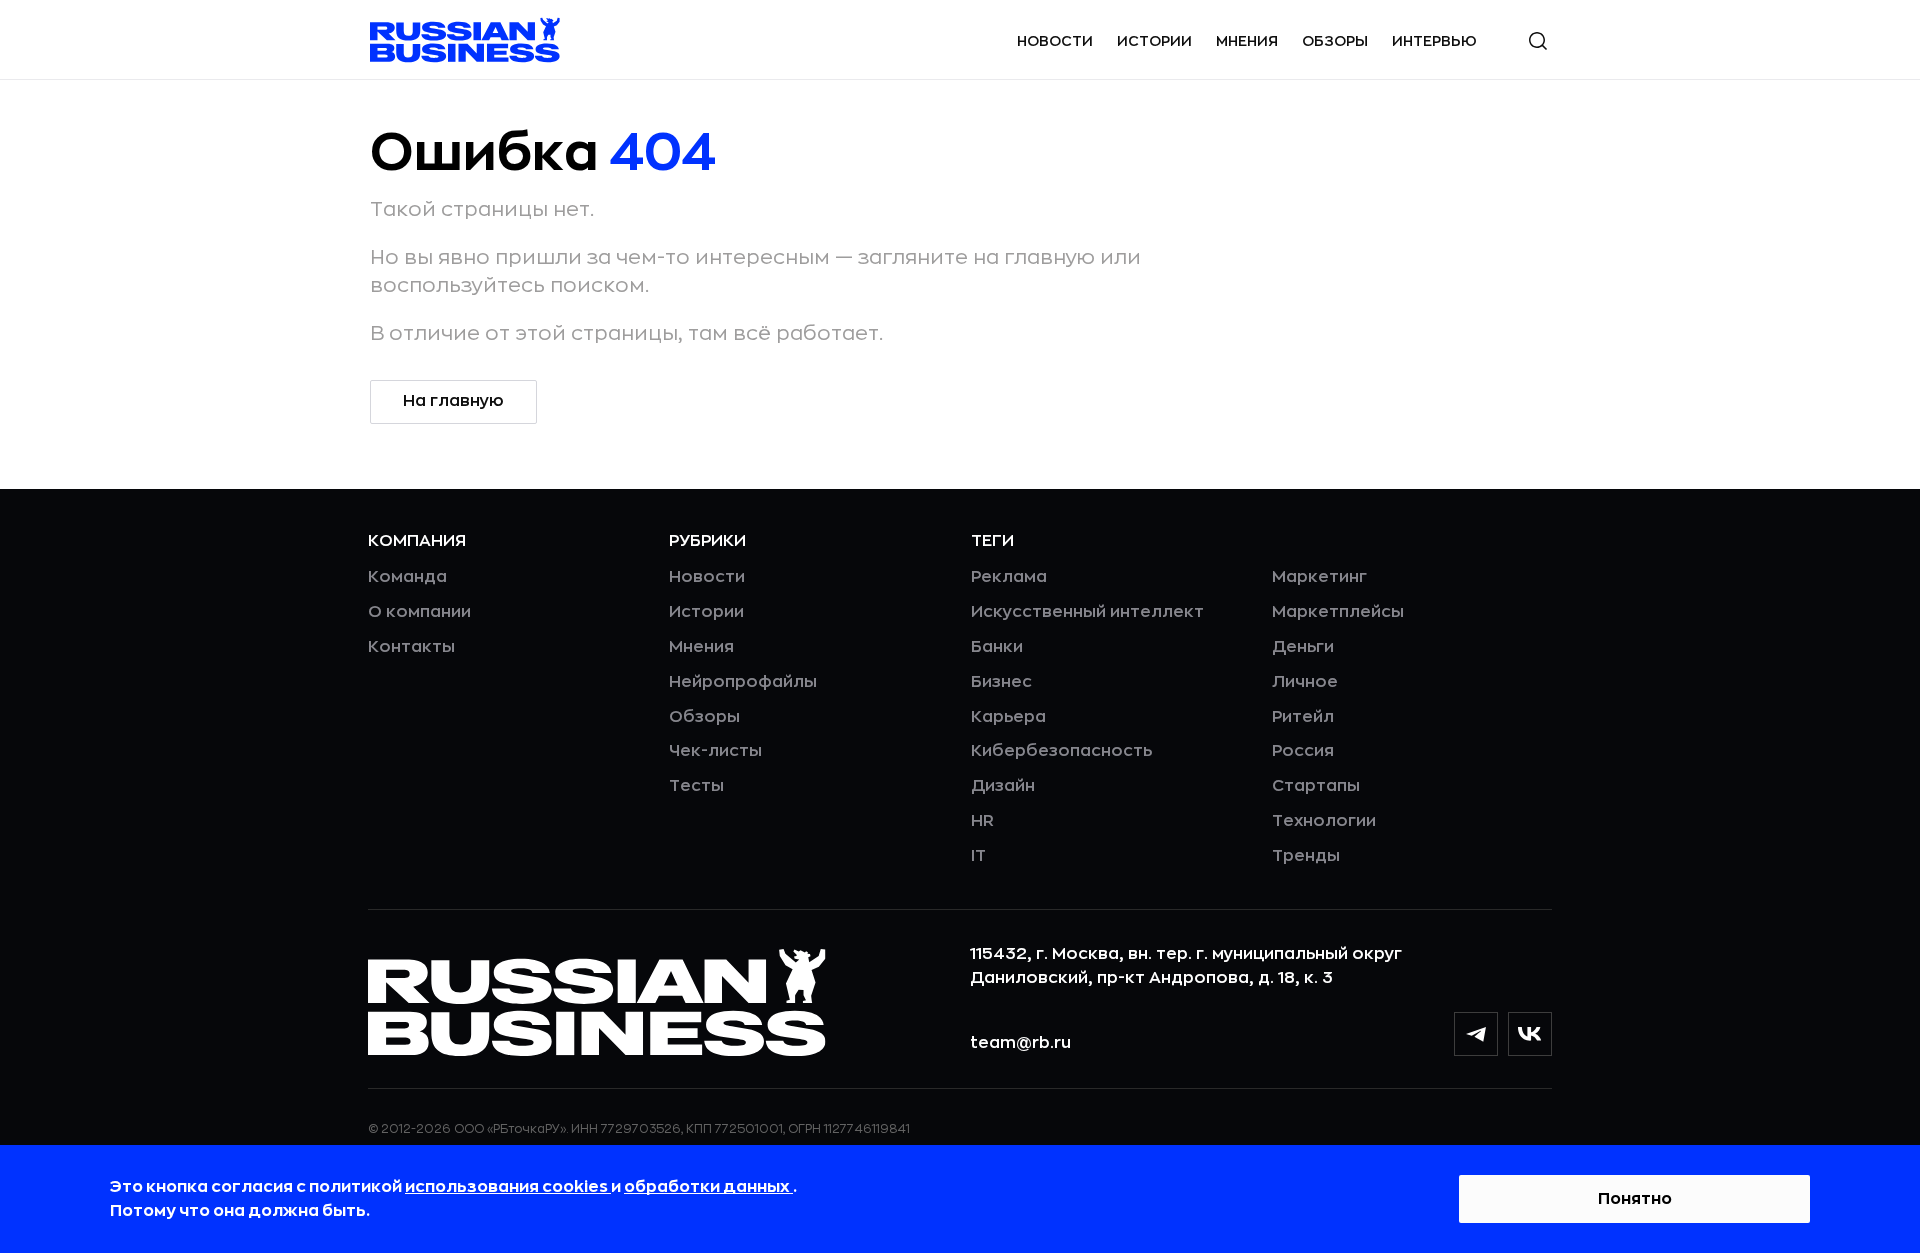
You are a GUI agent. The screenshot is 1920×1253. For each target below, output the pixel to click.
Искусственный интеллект (1087, 612)
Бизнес (1001, 682)
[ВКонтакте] (1530, 1034)
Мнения (1247, 41)
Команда (407, 577)
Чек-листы (715, 751)
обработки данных (708, 1187)
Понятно (1635, 1199)
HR (982, 821)
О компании (419, 612)
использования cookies (508, 1187)
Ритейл (1303, 717)
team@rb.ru (1020, 1043)
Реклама (1009, 577)
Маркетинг (1319, 577)
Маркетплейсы (1338, 612)
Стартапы (1316, 786)
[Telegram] (1476, 1034)
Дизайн (1003, 786)
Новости (1055, 41)
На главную (453, 401)
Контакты (411, 647)
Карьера (1008, 717)
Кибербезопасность (1061, 751)
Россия (1303, 751)
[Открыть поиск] (1538, 41)
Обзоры (1335, 41)
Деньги (1303, 647)
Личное (1305, 682)
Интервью (1434, 41)
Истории (1154, 41)
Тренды (1306, 856)
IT (978, 856)
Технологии (1324, 821)
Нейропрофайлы (743, 682)
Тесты (696, 786)
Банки (997, 647)
